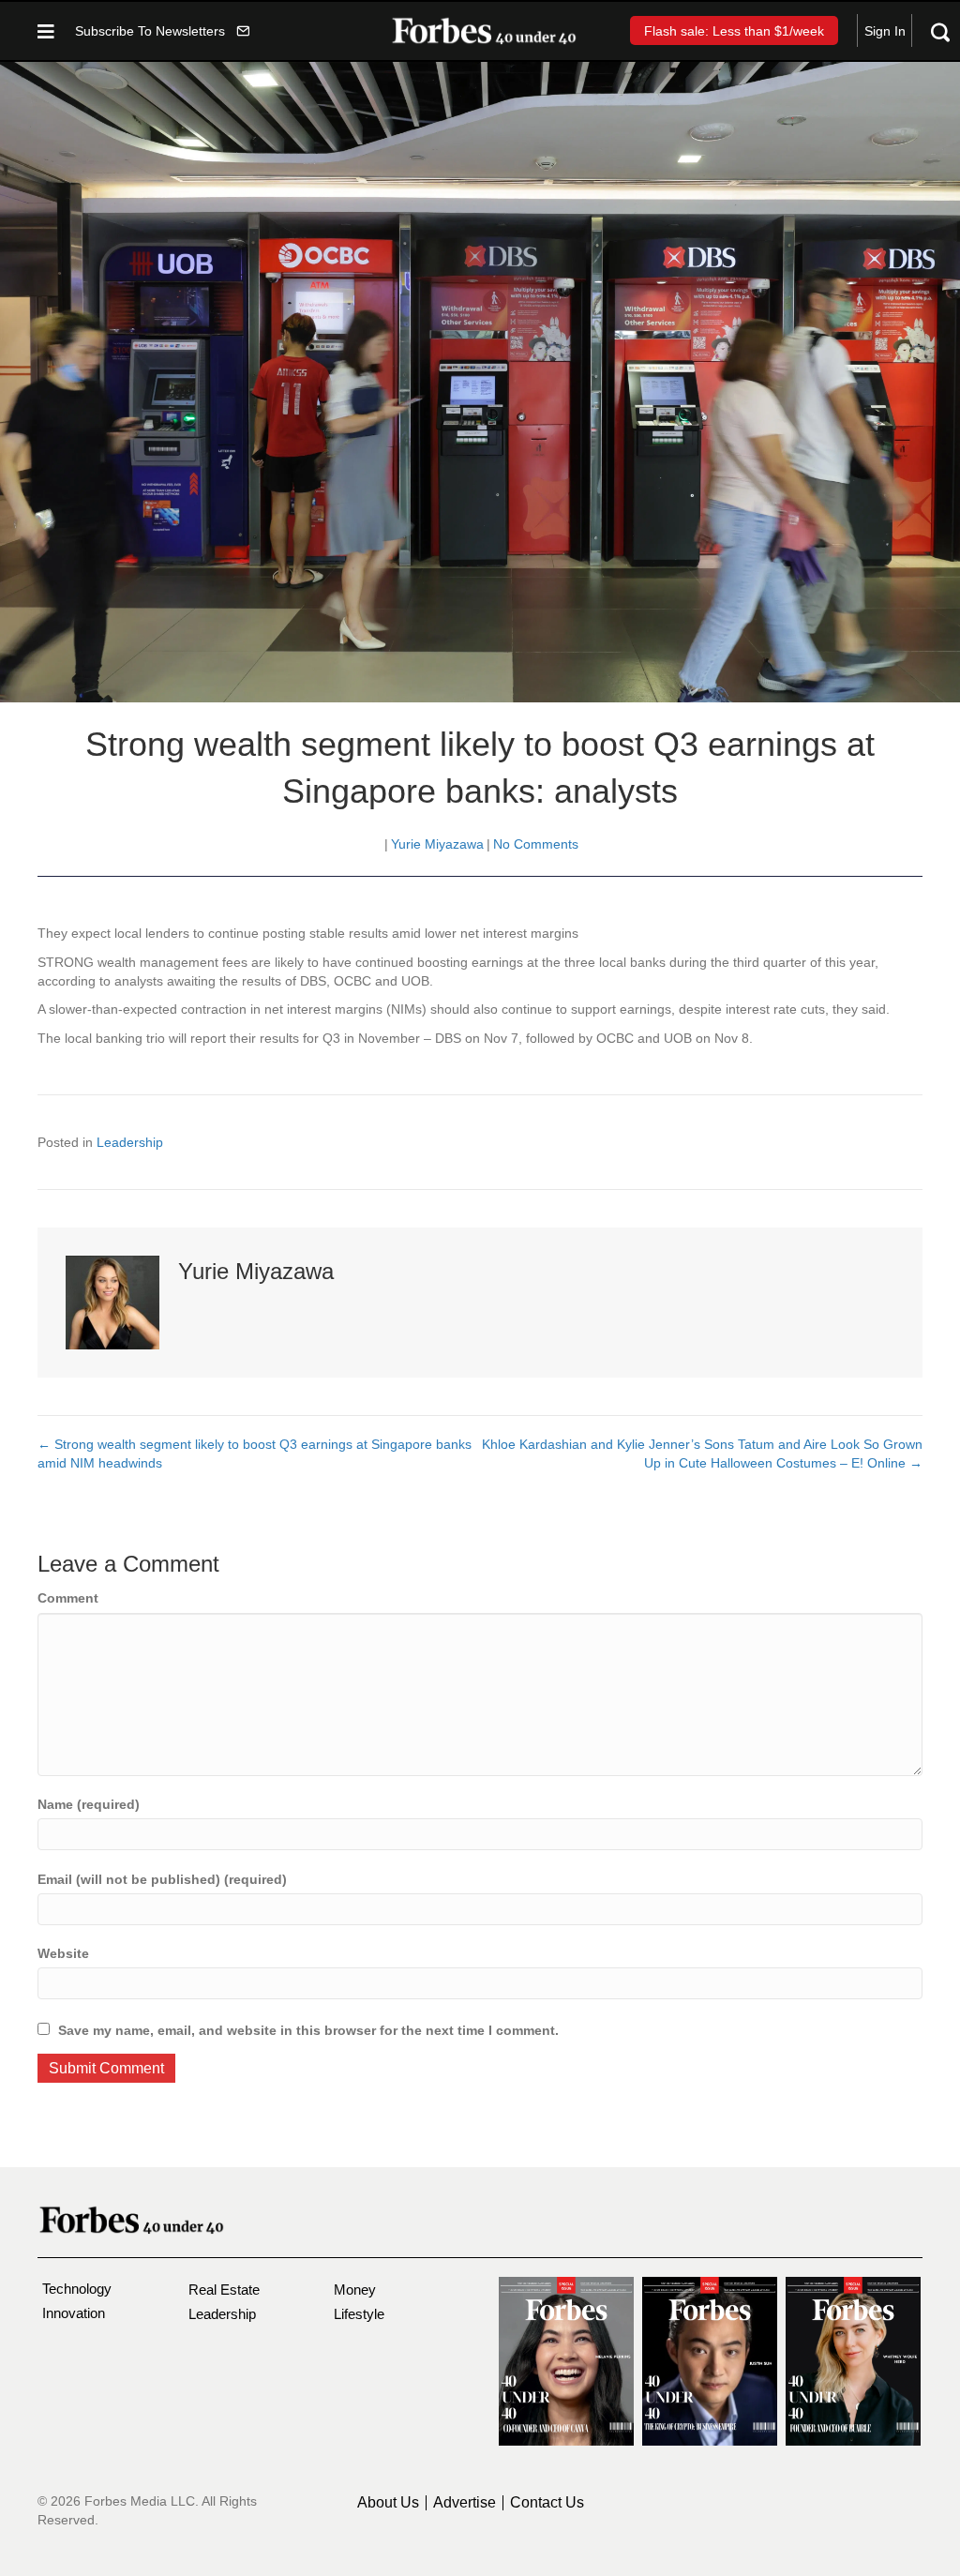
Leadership (130, 1142)
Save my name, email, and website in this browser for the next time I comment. (308, 2030)
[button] (162, 30)
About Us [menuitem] (388, 2503)
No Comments (536, 844)
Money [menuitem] (355, 2290)
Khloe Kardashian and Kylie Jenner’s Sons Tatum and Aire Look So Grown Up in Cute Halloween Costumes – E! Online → (702, 1454)
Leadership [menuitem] (222, 2314)
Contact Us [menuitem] (547, 2503)
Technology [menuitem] (77, 2289)
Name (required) (89, 1804)
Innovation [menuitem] (74, 2313)
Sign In (885, 31)
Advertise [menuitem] (465, 2503)
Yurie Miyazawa (437, 844)
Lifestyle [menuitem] (359, 2314)
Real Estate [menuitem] (224, 2290)
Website (63, 1953)
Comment (68, 1598)
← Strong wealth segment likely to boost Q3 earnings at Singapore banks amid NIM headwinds (255, 1454)
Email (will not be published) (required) (162, 1879)
